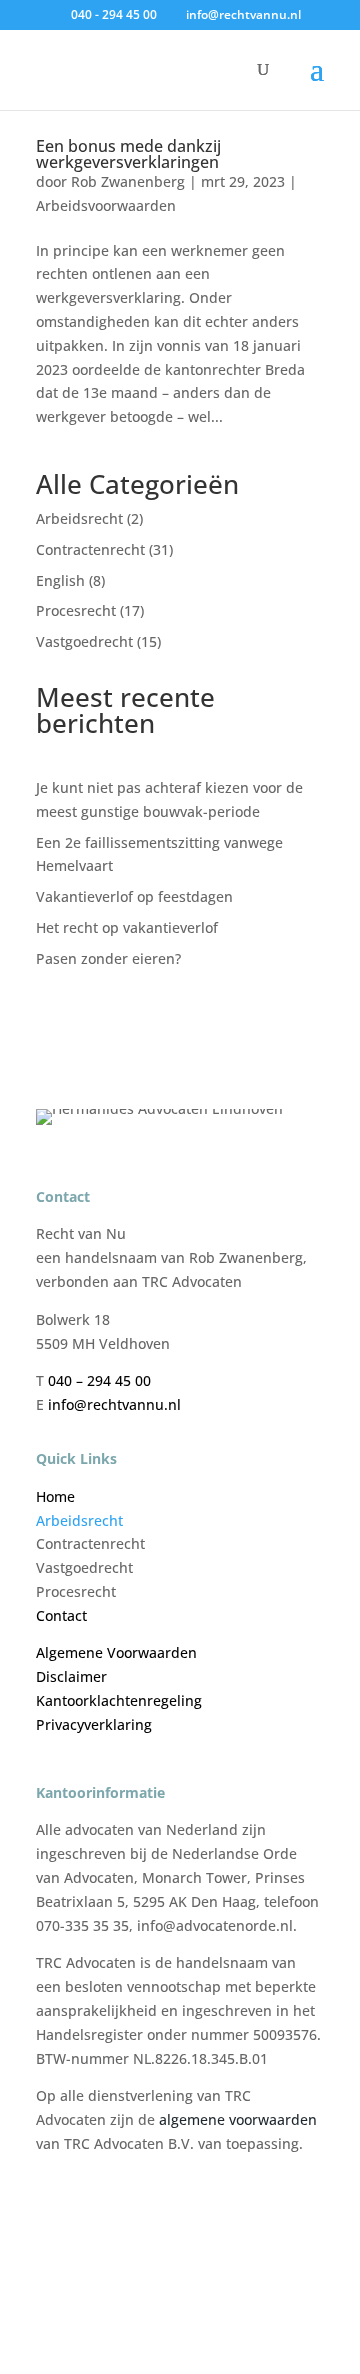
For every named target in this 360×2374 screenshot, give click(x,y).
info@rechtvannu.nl (114, 1404)
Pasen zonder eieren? (108, 958)
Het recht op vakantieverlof (127, 927)
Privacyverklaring (94, 1724)
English (60, 580)
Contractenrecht (90, 549)
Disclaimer (71, 1676)
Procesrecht (76, 610)
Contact (61, 1615)
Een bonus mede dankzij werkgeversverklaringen (128, 154)
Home (55, 1496)
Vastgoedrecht (84, 641)
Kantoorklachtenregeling (119, 1700)
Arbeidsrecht (79, 518)
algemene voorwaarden (238, 2119)
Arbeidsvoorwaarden (106, 205)
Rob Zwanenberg (128, 181)
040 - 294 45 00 (114, 14)
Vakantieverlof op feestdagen (134, 896)
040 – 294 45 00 (101, 1380)
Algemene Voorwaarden (116, 1652)
